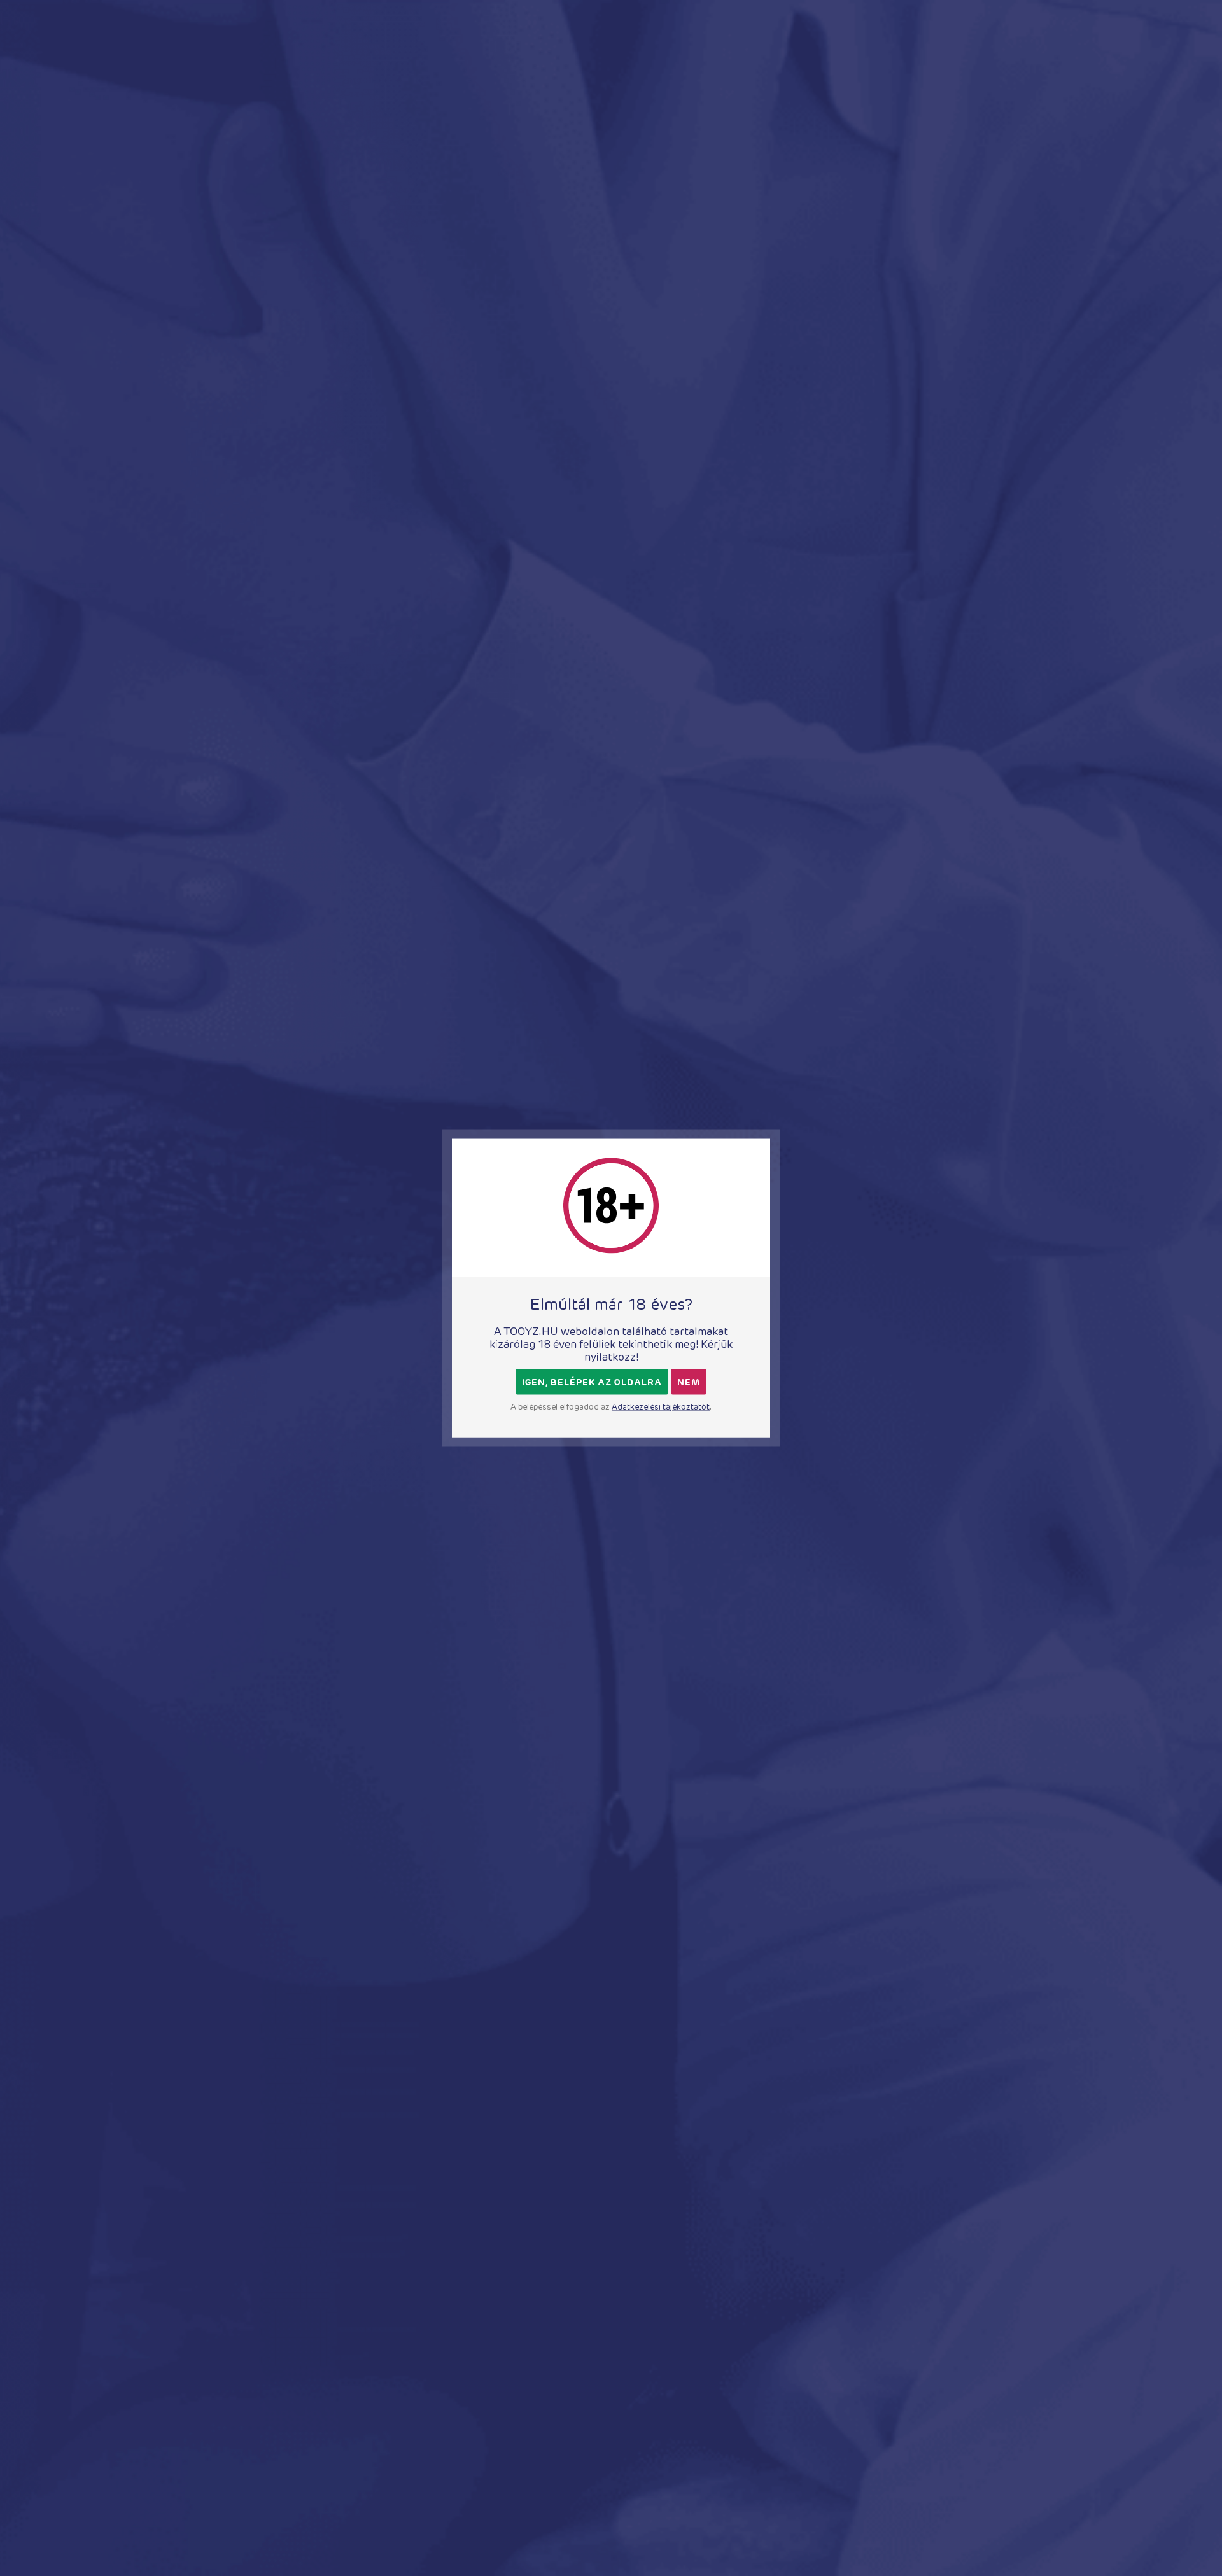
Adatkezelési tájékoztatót (661, 1407)
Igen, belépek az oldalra (592, 1382)
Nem (689, 1382)
